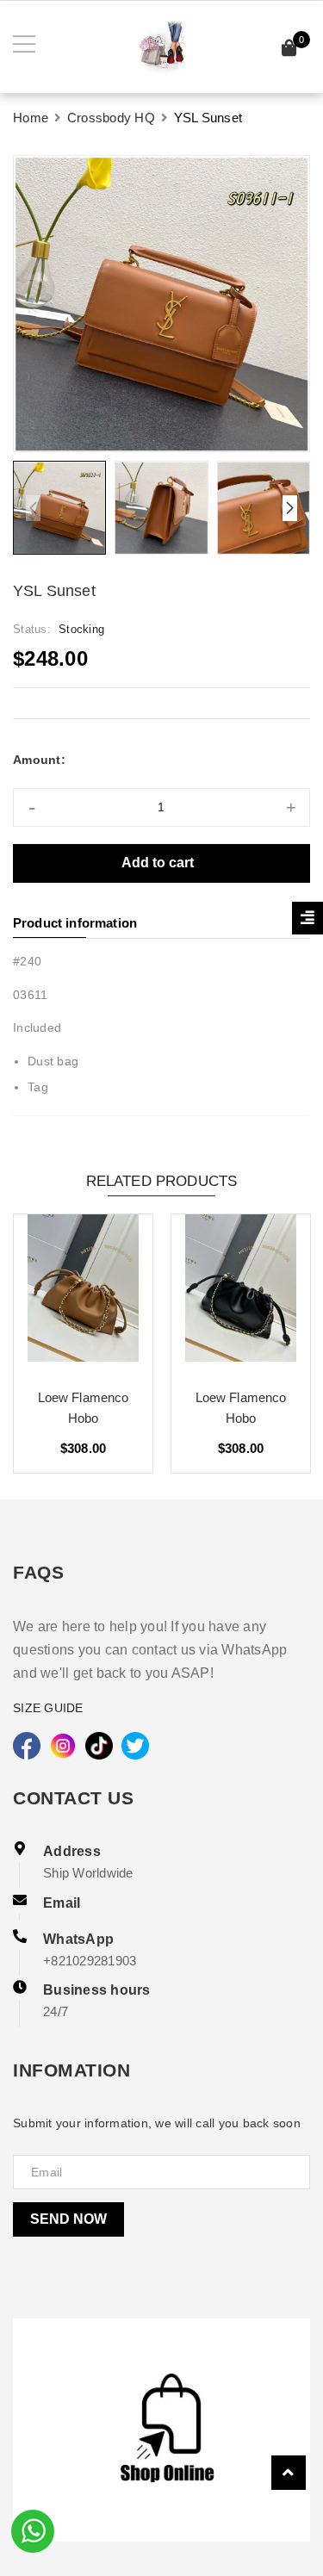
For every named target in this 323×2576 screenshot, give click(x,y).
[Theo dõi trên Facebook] (27, 1746)
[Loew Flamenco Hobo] (83, 1294)
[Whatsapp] (33, 2529)
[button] (290, 508)
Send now (68, 2219)
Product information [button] (75, 923)
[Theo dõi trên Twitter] (135, 1746)
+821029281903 (90, 1961)
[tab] (161, 923)
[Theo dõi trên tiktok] (99, 1746)
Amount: (39, 760)
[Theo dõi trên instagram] (63, 1746)
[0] (289, 50)
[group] (161, 304)
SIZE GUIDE (48, 1708)
